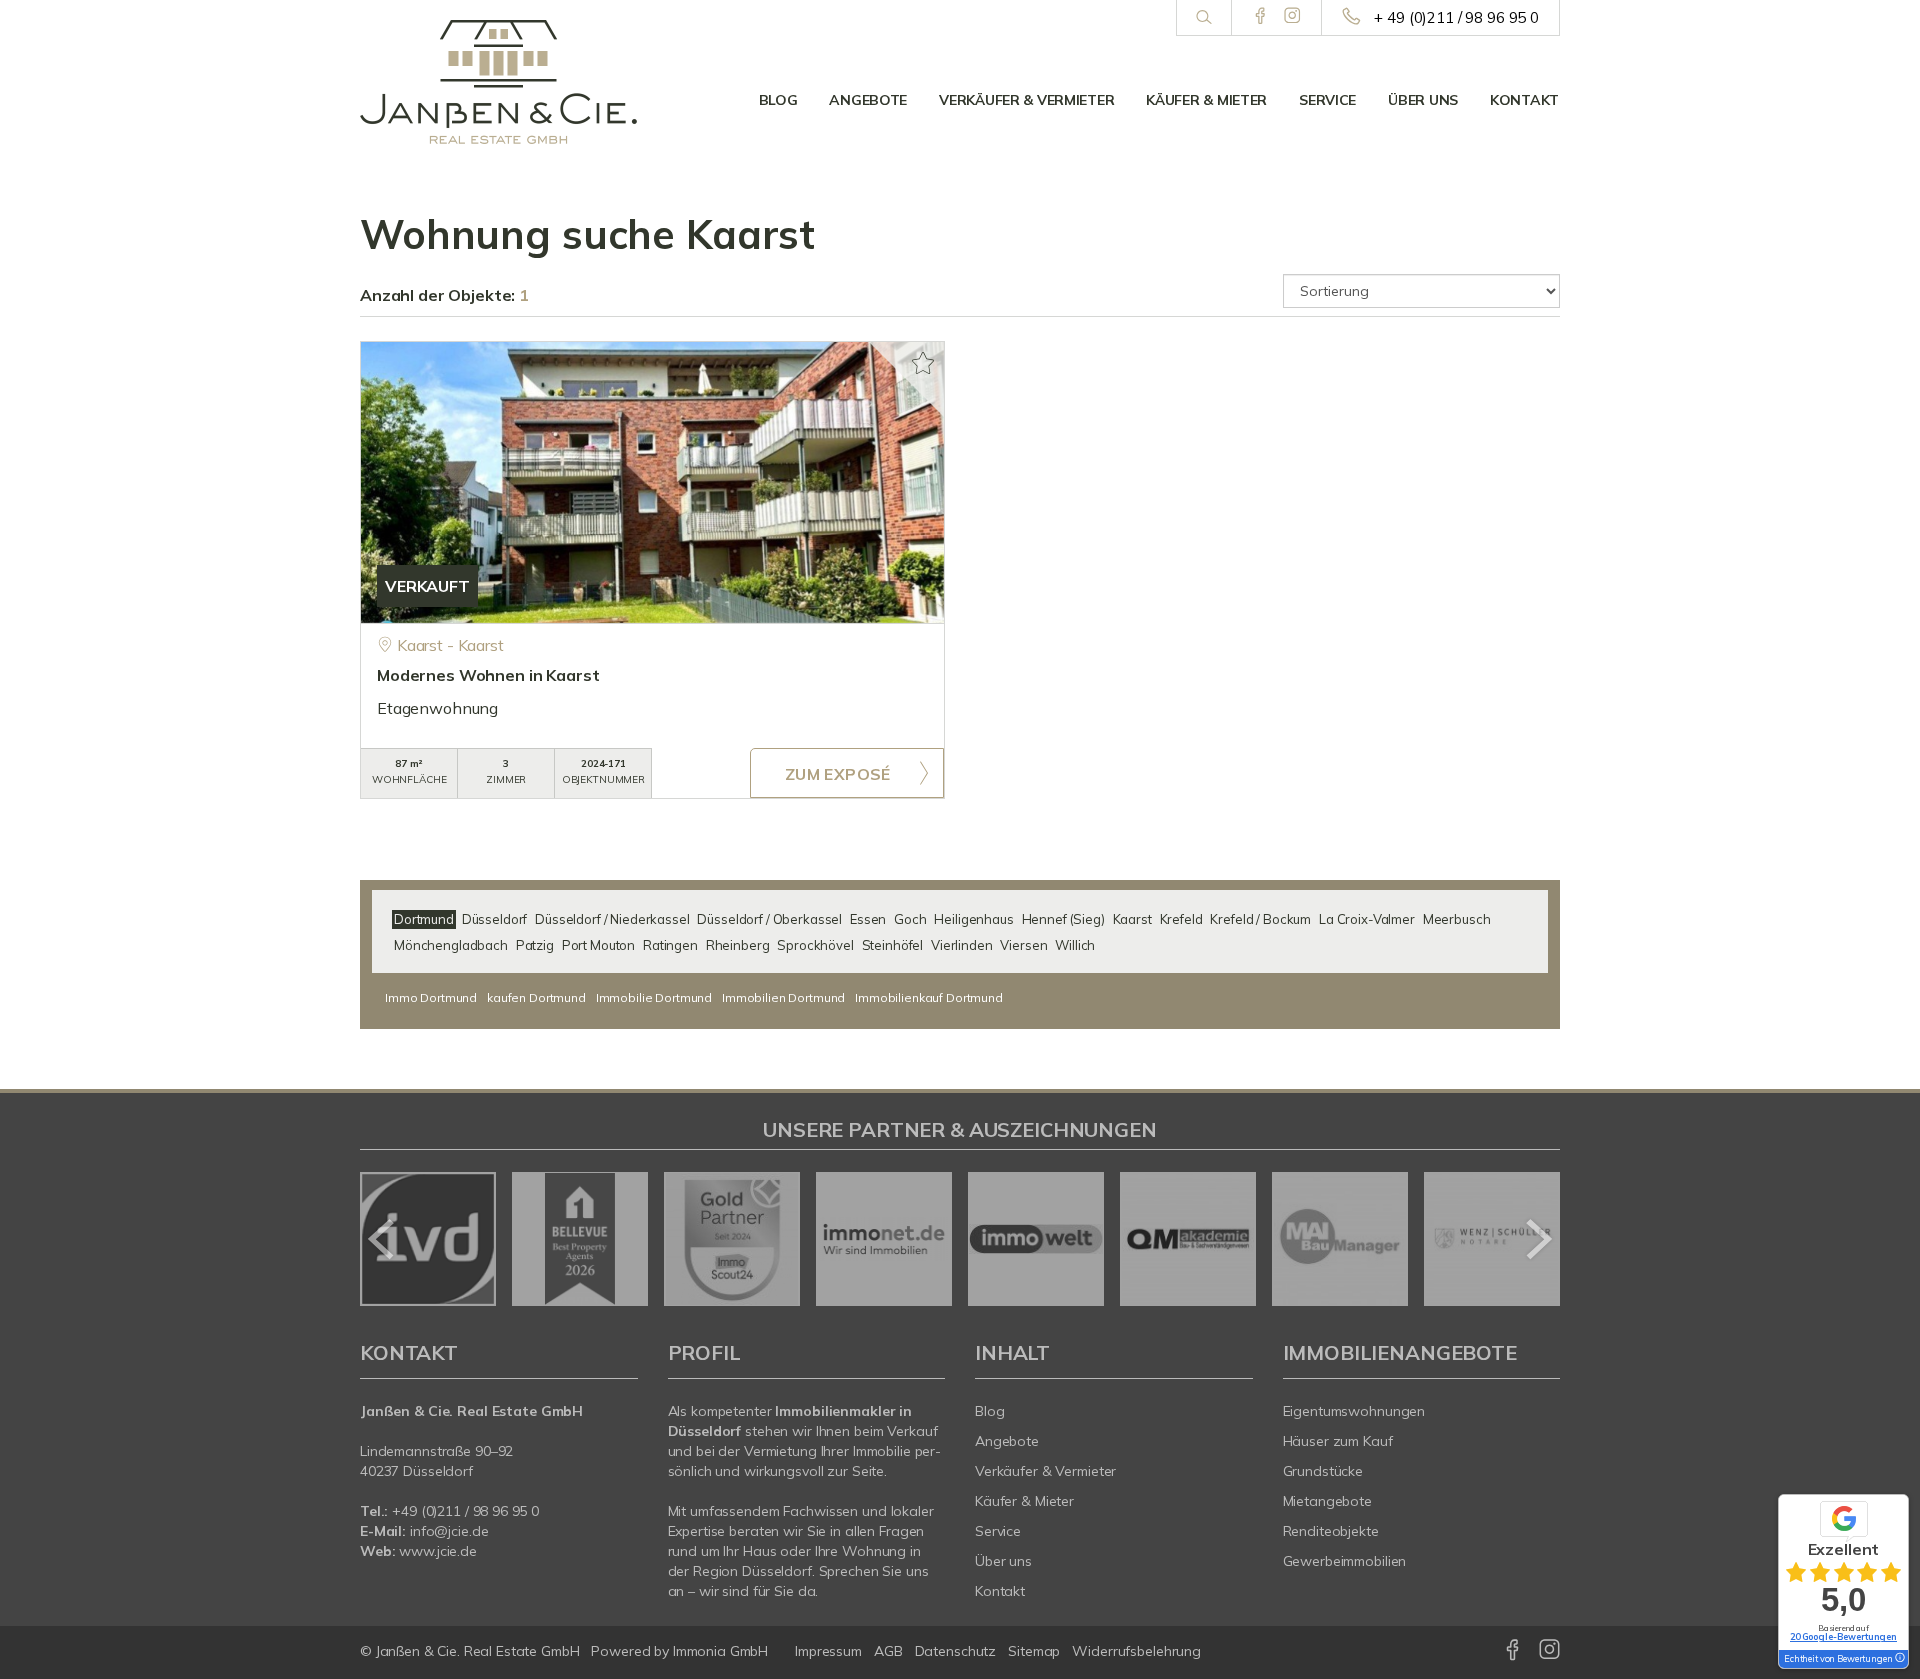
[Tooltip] (1899, 1659)
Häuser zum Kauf (1338, 1441)
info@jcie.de (449, 1531)
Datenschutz (956, 1651)
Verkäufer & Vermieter (1026, 100)
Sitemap (1034, 1651)
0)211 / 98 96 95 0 (483, 1511)
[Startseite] (499, 82)
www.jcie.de (438, 1551)
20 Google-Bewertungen (1843, 1636)
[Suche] (1203, 18)
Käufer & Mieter (1206, 100)
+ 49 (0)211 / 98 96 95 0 (1456, 17)
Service (1327, 100)
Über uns (1423, 100)
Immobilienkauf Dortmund (929, 997)
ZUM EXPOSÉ (838, 774)
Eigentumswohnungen (1354, 1411)
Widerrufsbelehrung (1136, 1651)
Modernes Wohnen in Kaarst (488, 675)
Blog (778, 100)
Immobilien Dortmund (783, 997)
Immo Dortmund (431, 997)
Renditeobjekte (1331, 1531)
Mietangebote (1328, 1501)
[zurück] (382, 1239)
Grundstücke (1323, 1471)
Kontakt (1524, 100)
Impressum (828, 1651)
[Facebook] (1260, 17)
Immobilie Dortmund (654, 997)
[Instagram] (1292, 17)
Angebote (868, 100)
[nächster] (1537, 1239)
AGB (888, 1651)
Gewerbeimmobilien (1345, 1561)
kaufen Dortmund (536, 997)
